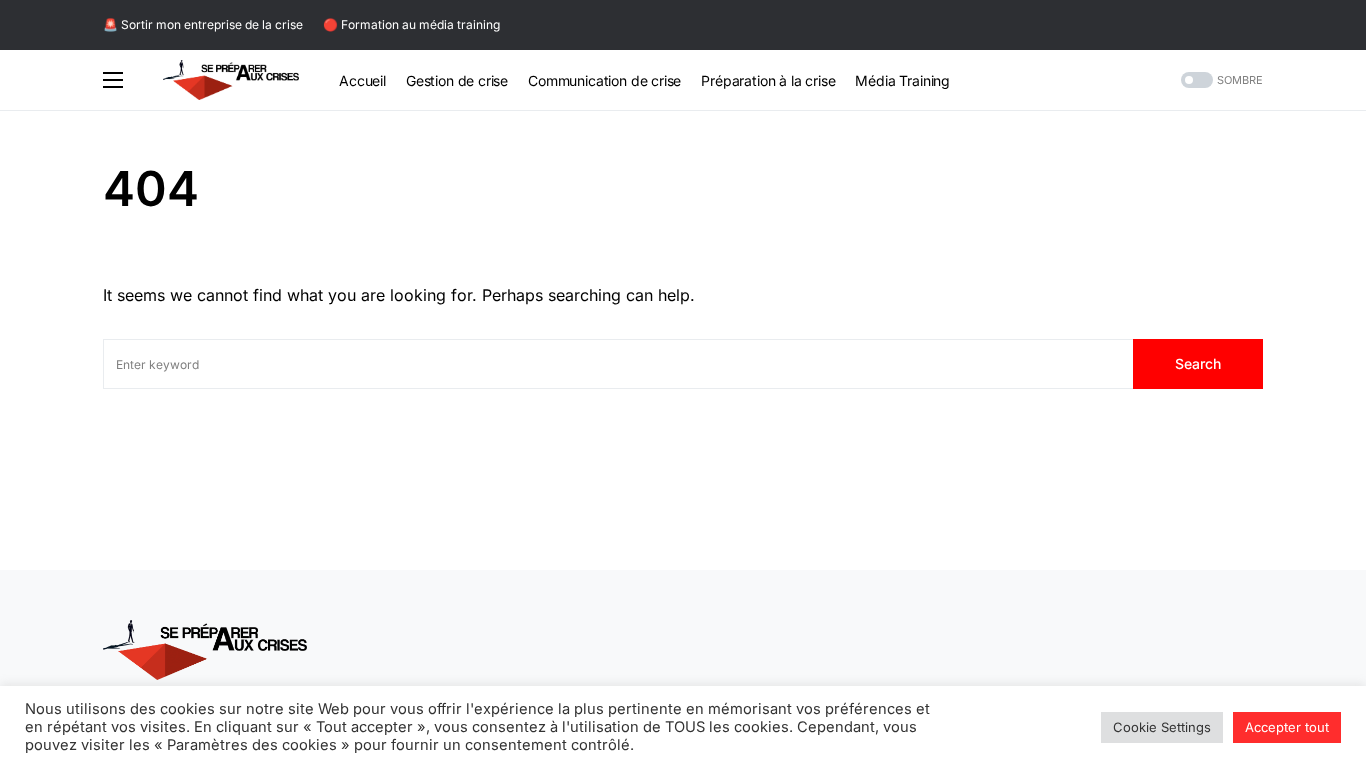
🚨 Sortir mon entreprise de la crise (203, 24)
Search (1198, 363)
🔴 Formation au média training (411, 24)
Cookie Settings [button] (1162, 727)
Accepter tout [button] (1287, 727)
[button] (113, 80)
